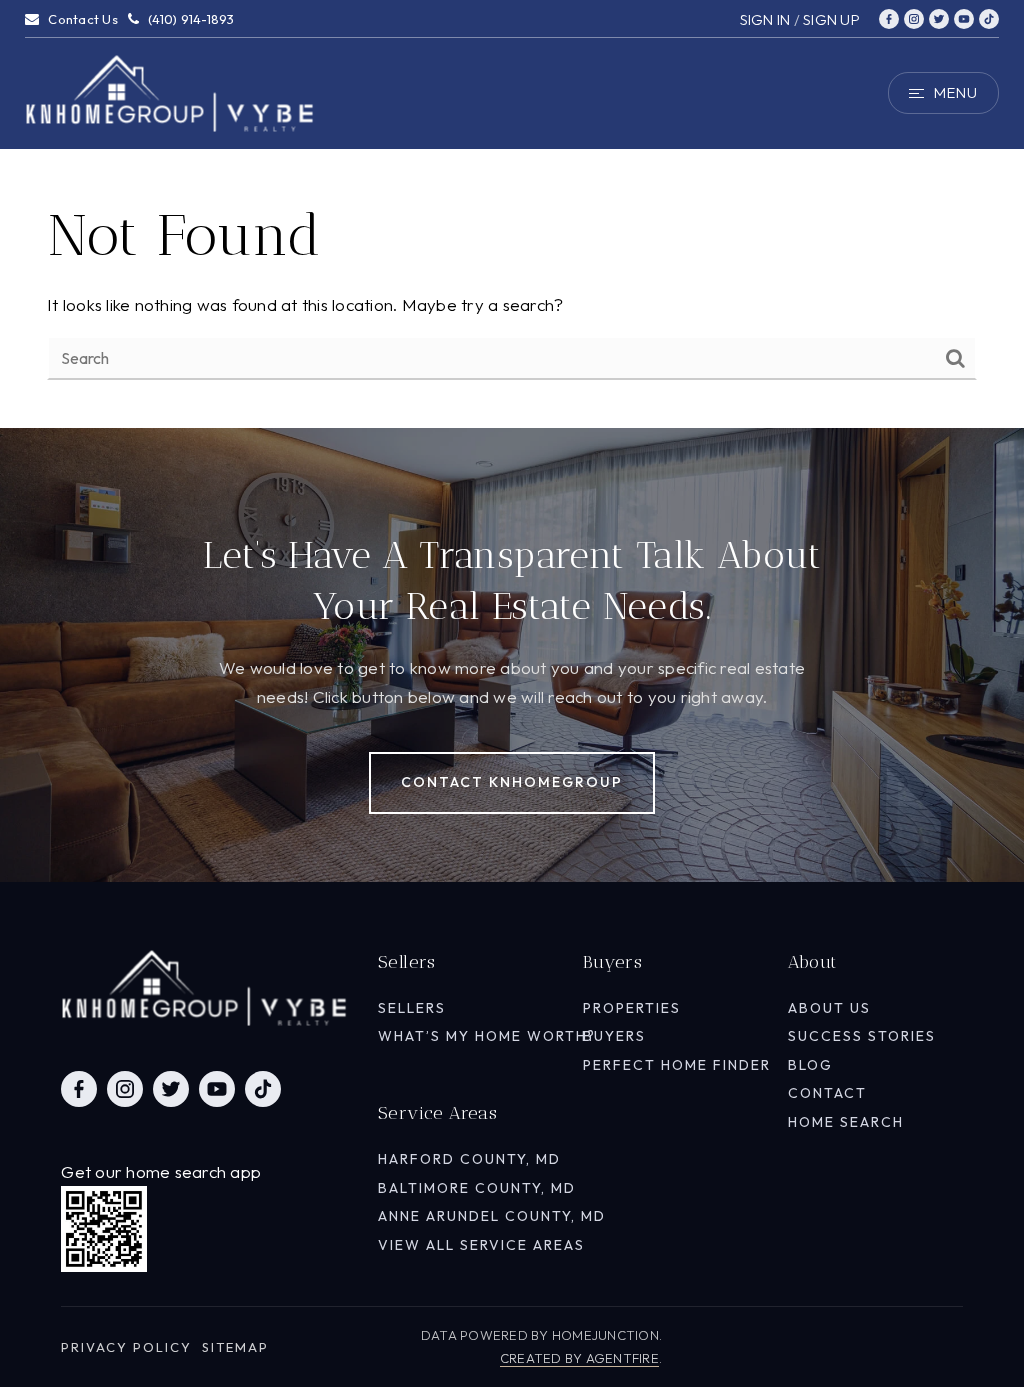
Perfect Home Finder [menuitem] (677, 1065)
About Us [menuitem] (829, 1008)
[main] (512, 214)
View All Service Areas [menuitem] (481, 1245)
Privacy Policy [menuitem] (126, 1347)
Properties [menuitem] (632, 1008)
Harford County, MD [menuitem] (469, 1159)
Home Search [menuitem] (846, 1122)
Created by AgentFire (579, 1358)
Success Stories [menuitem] (862, 1036)
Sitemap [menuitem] (235, 1347)
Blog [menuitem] (810, 1065)
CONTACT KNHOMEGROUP (512, 782)
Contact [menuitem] (827, 1093)
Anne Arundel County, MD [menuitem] (492, 1216)
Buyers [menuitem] (614, 1036)
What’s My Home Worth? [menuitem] (487, 1036)
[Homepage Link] (170, 90)
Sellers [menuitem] (412, 1008)
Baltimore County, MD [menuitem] (477, 1188)
